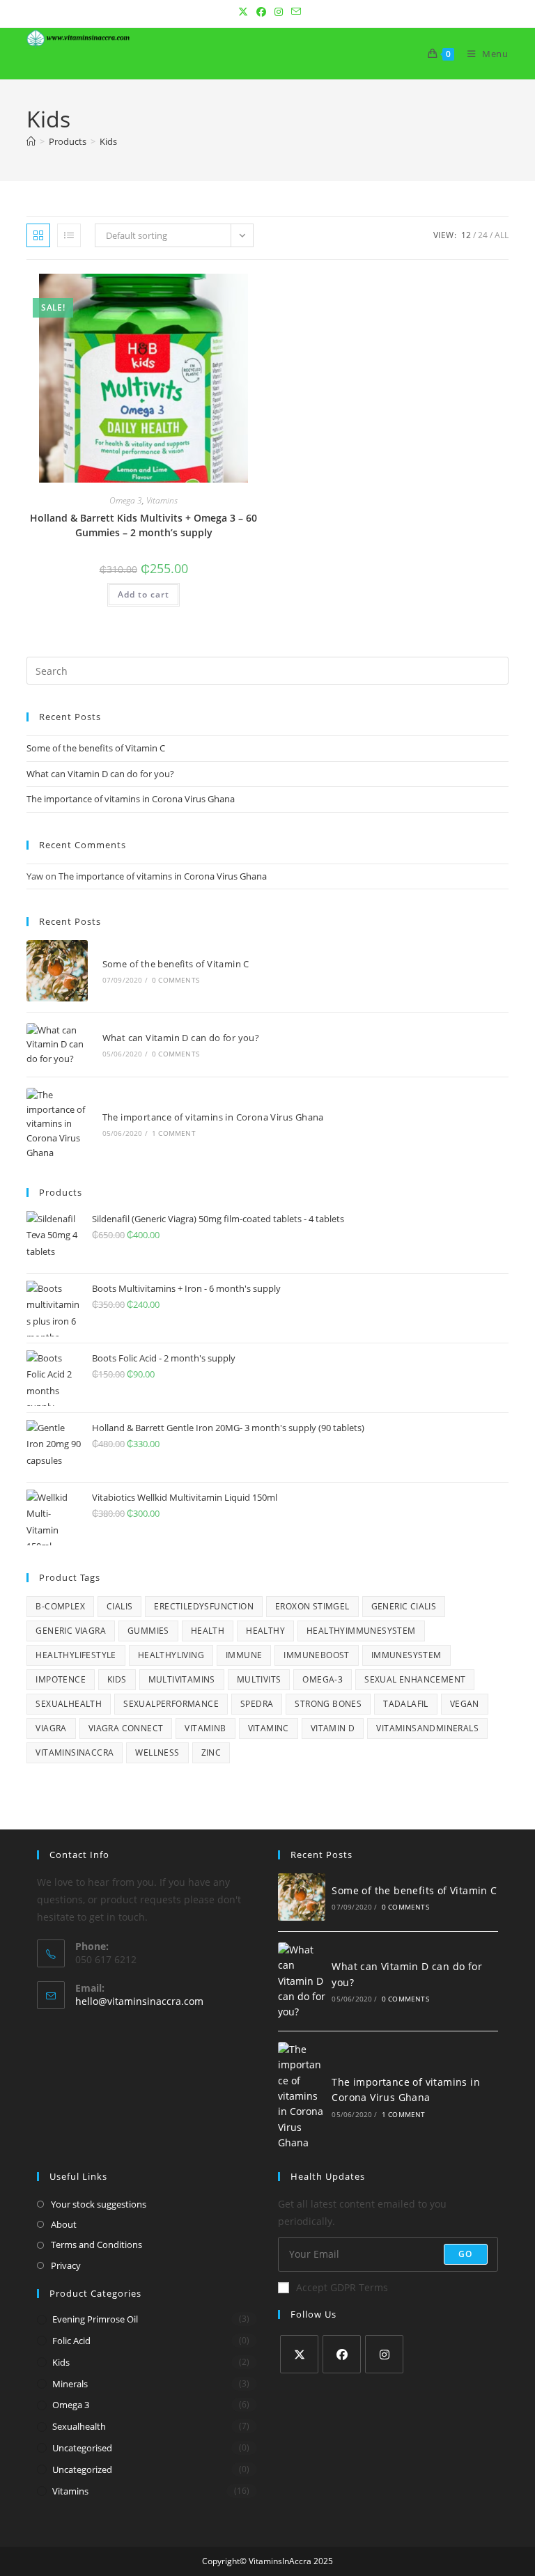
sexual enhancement (415, 1679)
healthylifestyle (76, 1655)
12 (466, 235)
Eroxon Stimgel (312, 1606)
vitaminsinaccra (75, 1753)
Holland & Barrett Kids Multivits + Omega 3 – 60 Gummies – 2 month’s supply (144, 525)
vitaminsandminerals (427, 1728)
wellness (157, 1753)
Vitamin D (333, 1728)
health (208, 1631)
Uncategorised (82, 2448)
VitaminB (205, 1728)
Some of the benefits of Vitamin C (96, 748)
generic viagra (71, 1631)
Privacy (66, 2265)
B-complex (60, 1606)
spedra (257, 1704)
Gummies (148, 1631)
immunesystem (406, 1655)
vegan (465, 1704)
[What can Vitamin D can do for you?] (57, 1045)
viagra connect (126, 1728)
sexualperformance (171, 1704)
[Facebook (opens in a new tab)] (261, 12)
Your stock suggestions (99, 2204)
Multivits (259, 1679)
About (64, 2224)
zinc (211, 1753)
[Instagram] (384, 2354)
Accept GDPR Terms (342, 2287)
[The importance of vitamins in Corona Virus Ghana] (57, 1124)
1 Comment (174, 1133)
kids (61, 2362)
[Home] (31, 141)
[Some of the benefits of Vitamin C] (57, 970)
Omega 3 (126, 500)
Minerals (70, 2384)
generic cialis (404, 1606)
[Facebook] (342, 2354)
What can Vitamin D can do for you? (100, 774)
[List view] (69, 235)
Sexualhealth (69, 1704)
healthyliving (171, 1655)
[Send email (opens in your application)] (294, 12)
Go (465, 2254)
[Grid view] (38, 235)
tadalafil (406, 1704)
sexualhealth (79, 2426)
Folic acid (71, 2341)
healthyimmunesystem (361, 1631)
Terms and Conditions (96, 2245)
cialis (119, 1606)
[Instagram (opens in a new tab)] (279, 12)
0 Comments (176, 980)
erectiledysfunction (204, 1606)
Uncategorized (82, 2469)
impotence (61, 1679)
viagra (51, 1728)
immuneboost (316, 1655)
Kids (108, 141)
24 (483, 235)
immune (244, 1655)
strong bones (328, 1704)
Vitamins (162, 500)
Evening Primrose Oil (95, 2319)
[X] (299, 2354)
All (502, 235)
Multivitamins (182, 1679)
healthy (265, 1631)
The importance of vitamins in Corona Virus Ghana (131, 799)
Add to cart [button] (144, 594)
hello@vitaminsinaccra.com (139, 2001)
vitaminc (269, 1728)
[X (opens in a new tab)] (243, 12)
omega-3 (323, 1679)
